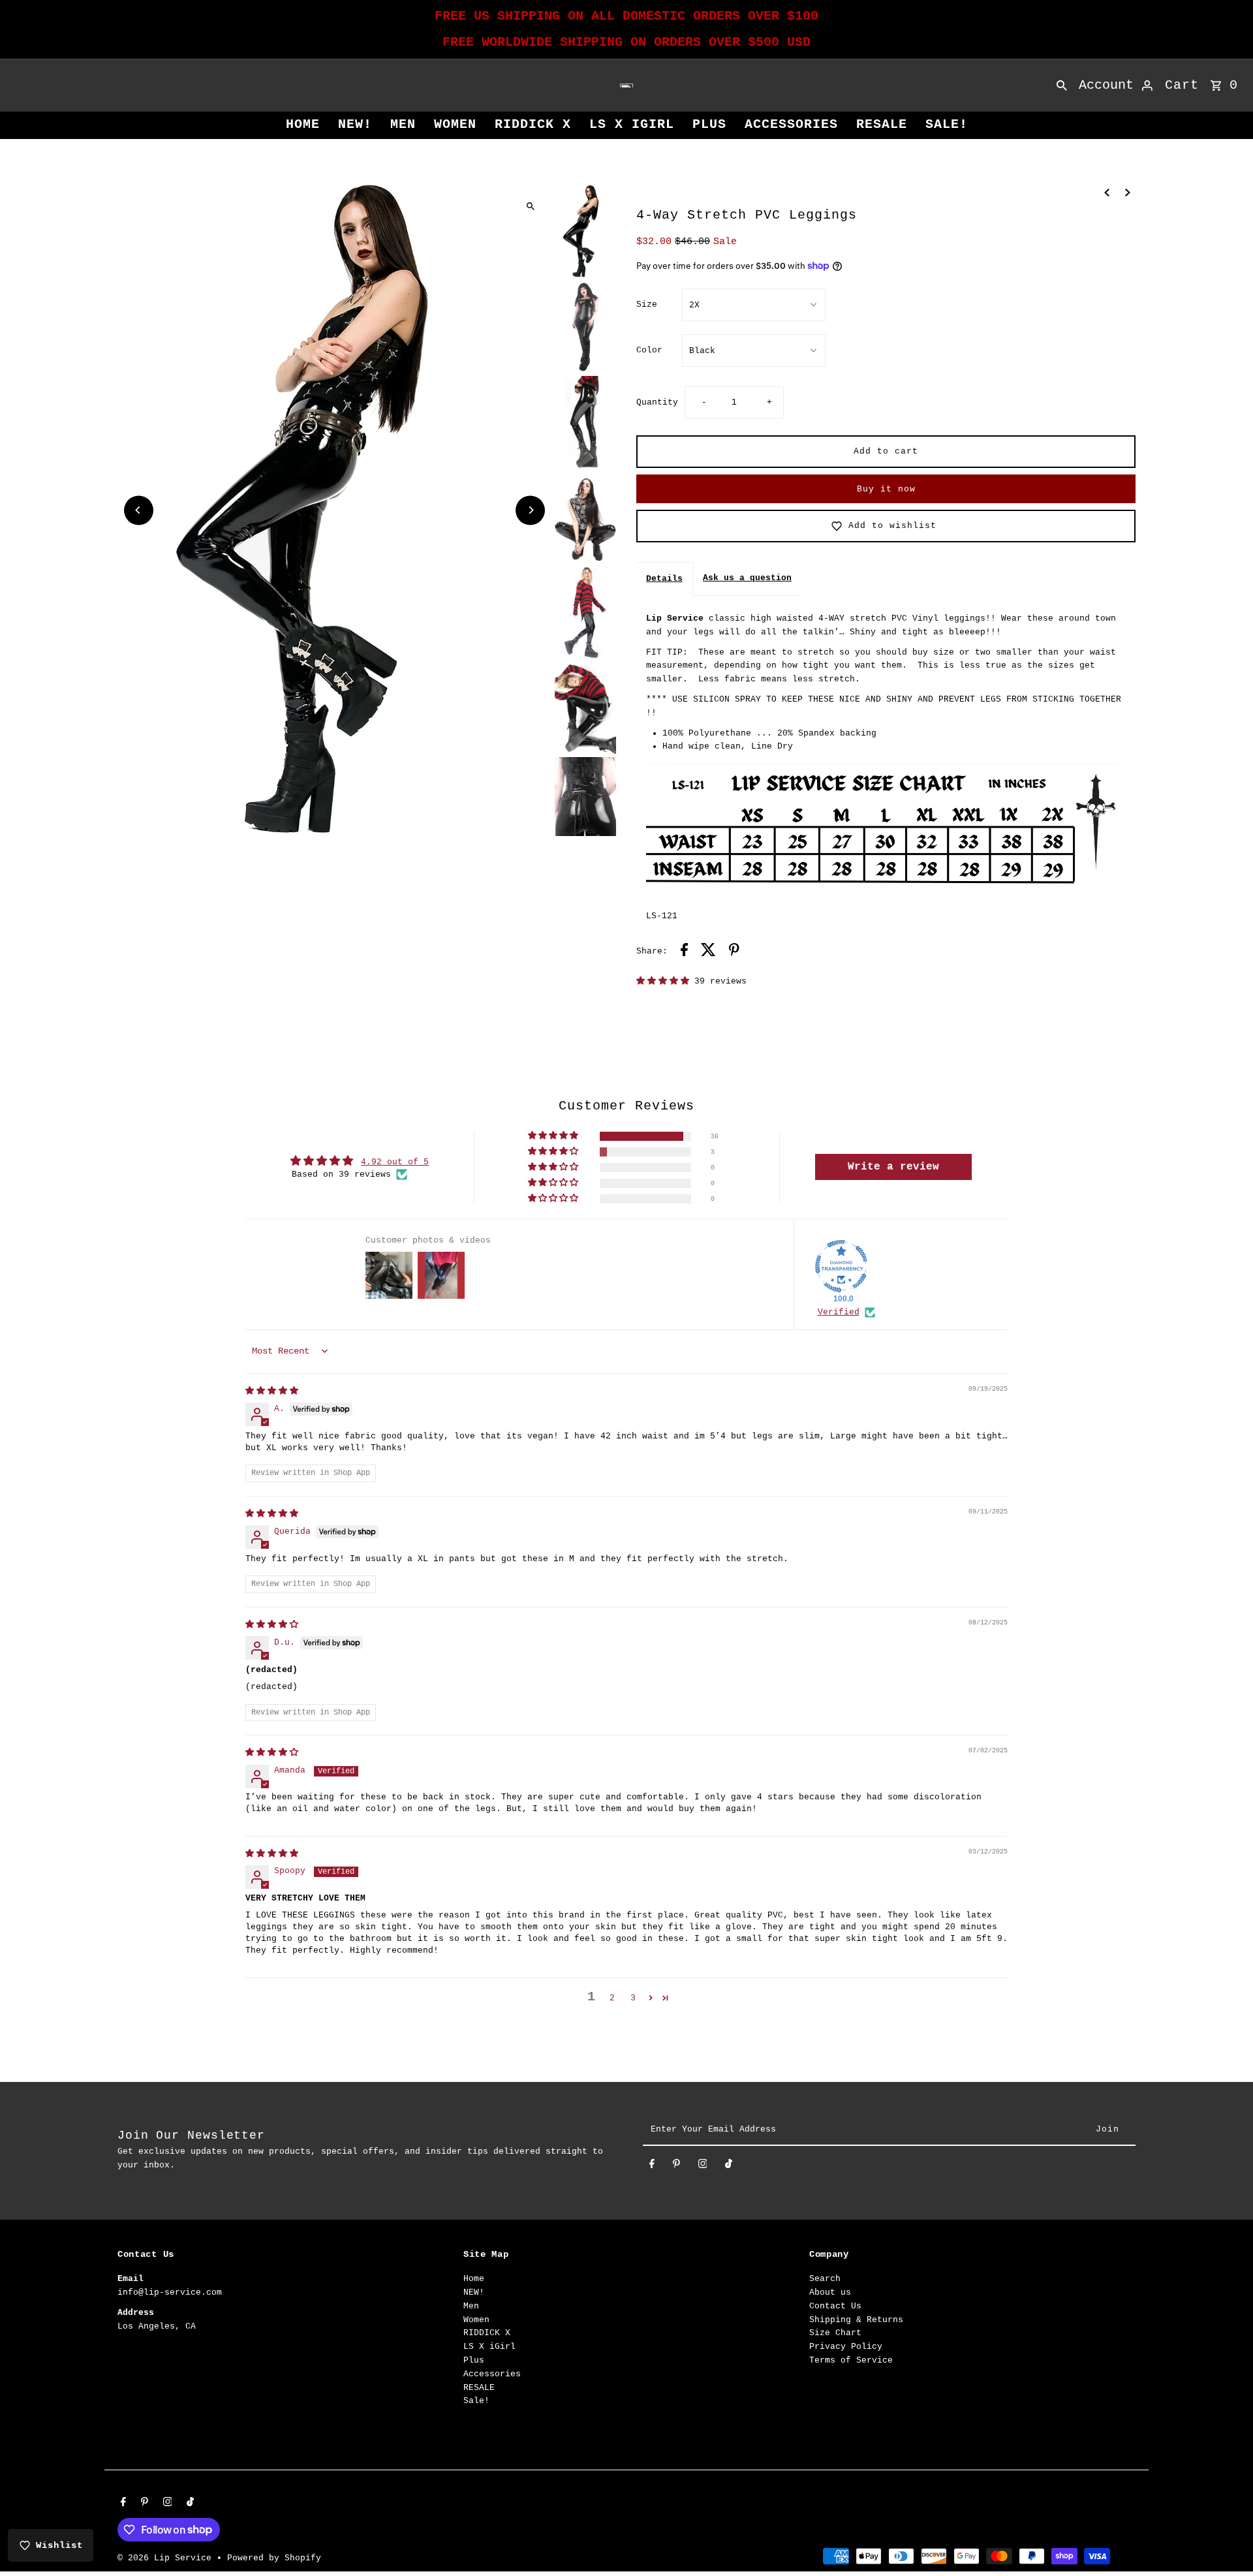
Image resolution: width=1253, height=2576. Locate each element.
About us (830, 2292)
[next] (1128, 193)
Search (825, 2279)
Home (303, 124)
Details (664, 579)
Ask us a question (747, 578)
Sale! (947, 124)
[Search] (1062, 85)
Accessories (791, 124)
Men (403, 124)
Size (647, 304)
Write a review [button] (893, 1167)
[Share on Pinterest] (734, 952)
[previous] (1107, 193)
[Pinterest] (676, 2166)
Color (649, 350)
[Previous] (139, 510)
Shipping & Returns (856, 2320)
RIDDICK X (533, 124)
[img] (272, 1391)
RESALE (882, 124)
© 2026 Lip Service (167, 2558)
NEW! (355, 124)
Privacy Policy (846, 2347)
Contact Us (835, 2306)
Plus (709, 124)
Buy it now (886, 489)
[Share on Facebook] (684, 952)
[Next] (530, 510)
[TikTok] (729, 2166)
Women (455, 124)
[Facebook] (652, 2166)
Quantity (657, 402)
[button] (665, 981)
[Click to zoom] (530, 206)
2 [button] (612, 1998)
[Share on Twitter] (708, 952)
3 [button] (633, 1998)
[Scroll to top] (1225, 2542)
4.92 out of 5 (395, 1162)
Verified (839, 1312)
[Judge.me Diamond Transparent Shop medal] (841, 1266)
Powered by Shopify (274, 2558)
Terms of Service (851, 2360)
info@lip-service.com (170, 2292)
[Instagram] (703, 2166)
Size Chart (835, 2333)
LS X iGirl (632, 124)
